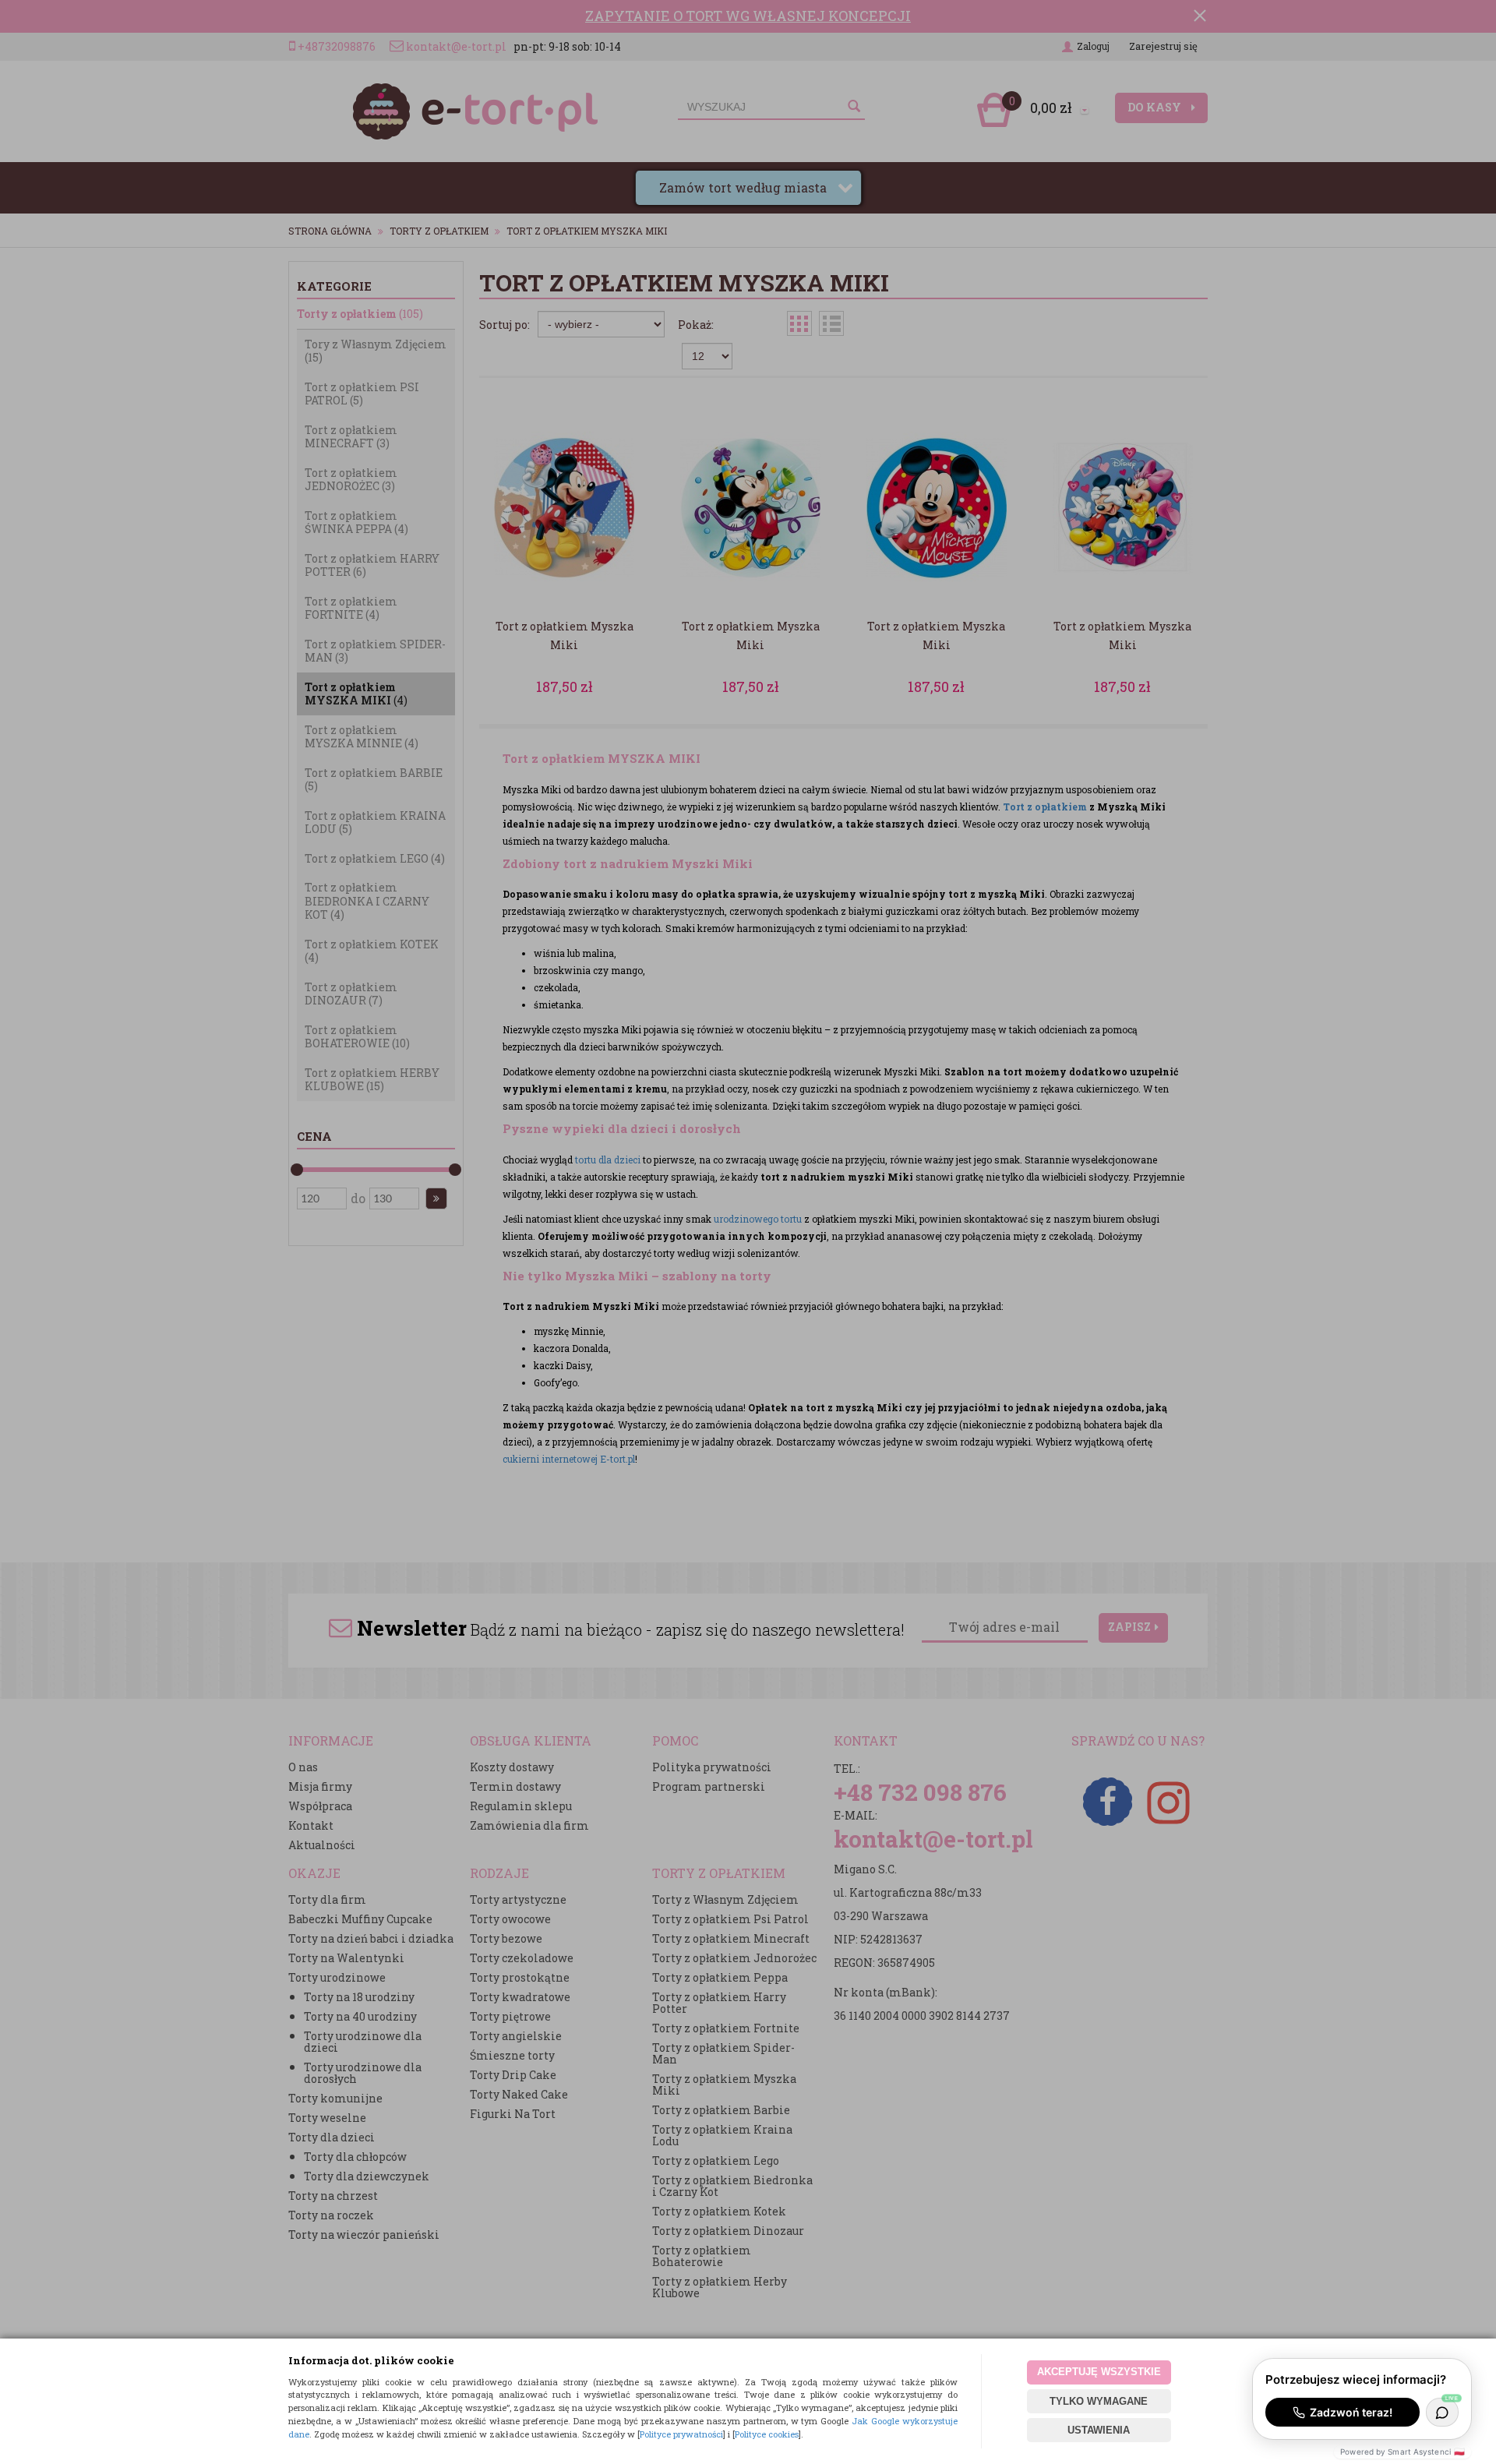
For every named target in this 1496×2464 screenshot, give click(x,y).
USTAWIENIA (1099, 2430)
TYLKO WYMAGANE (1099, 2401)
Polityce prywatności (681, 2434)
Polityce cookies (767, 2434)
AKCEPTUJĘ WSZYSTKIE (1099, 2372)
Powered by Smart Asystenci (1402, 2452)
